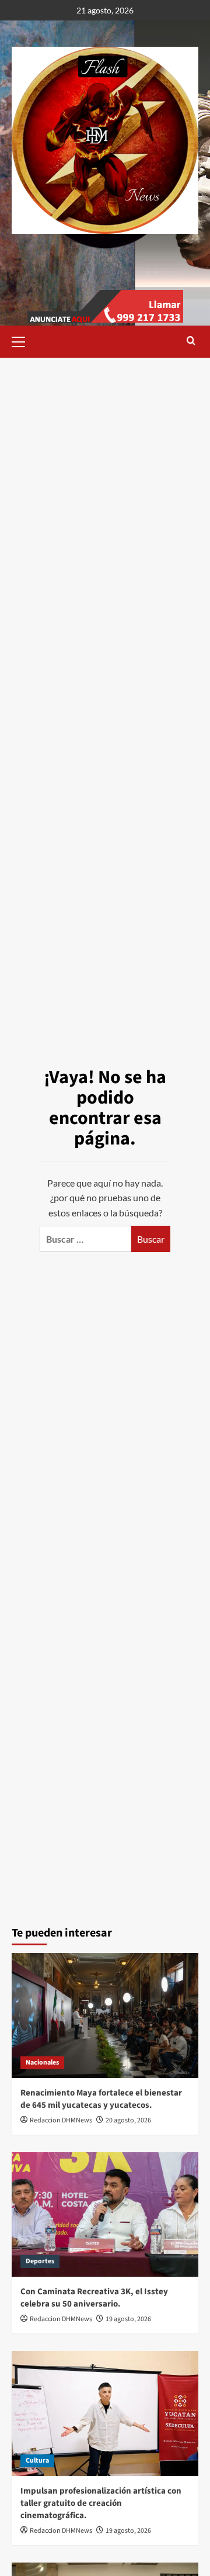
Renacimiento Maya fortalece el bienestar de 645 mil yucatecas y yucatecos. (101, 2099)
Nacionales (42, 2062)
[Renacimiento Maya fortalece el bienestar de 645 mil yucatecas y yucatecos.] (105, 2015)
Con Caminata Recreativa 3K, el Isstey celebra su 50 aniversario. (94, 2298)
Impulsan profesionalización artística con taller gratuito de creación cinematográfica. (101, 2503)
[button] (23, 340)
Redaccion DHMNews (61, 2120)
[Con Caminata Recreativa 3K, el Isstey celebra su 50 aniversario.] (105, 2214)
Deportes (40, 2261)
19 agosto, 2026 (128, 2319)
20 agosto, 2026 (128, 2120)
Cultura (37, 2461)
